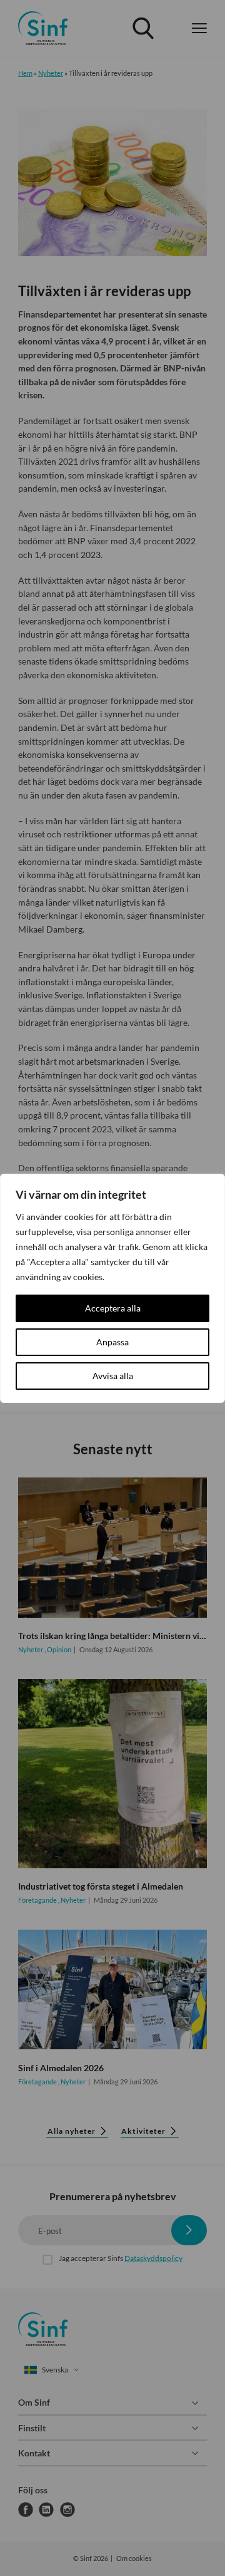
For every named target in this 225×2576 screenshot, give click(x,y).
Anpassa (112, 1342)
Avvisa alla (113, 1376)
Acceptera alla (113, 1308)
